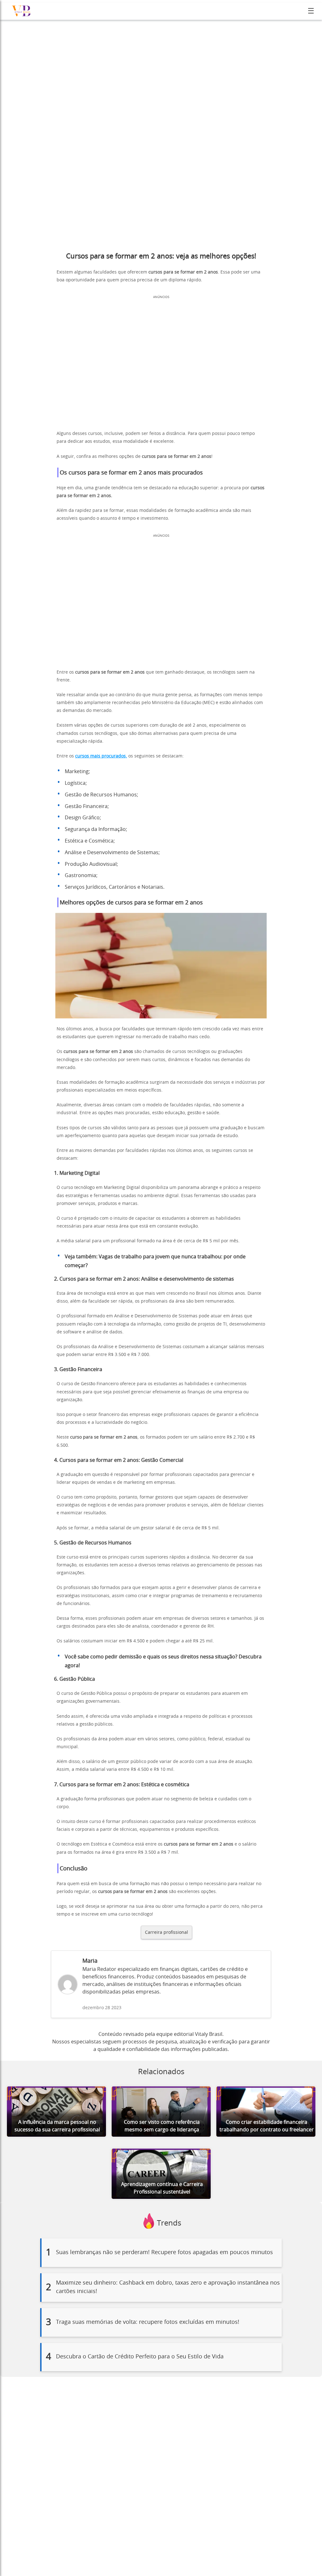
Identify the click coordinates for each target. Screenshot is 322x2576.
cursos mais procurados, (101, 756)
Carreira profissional (167, 1932)
